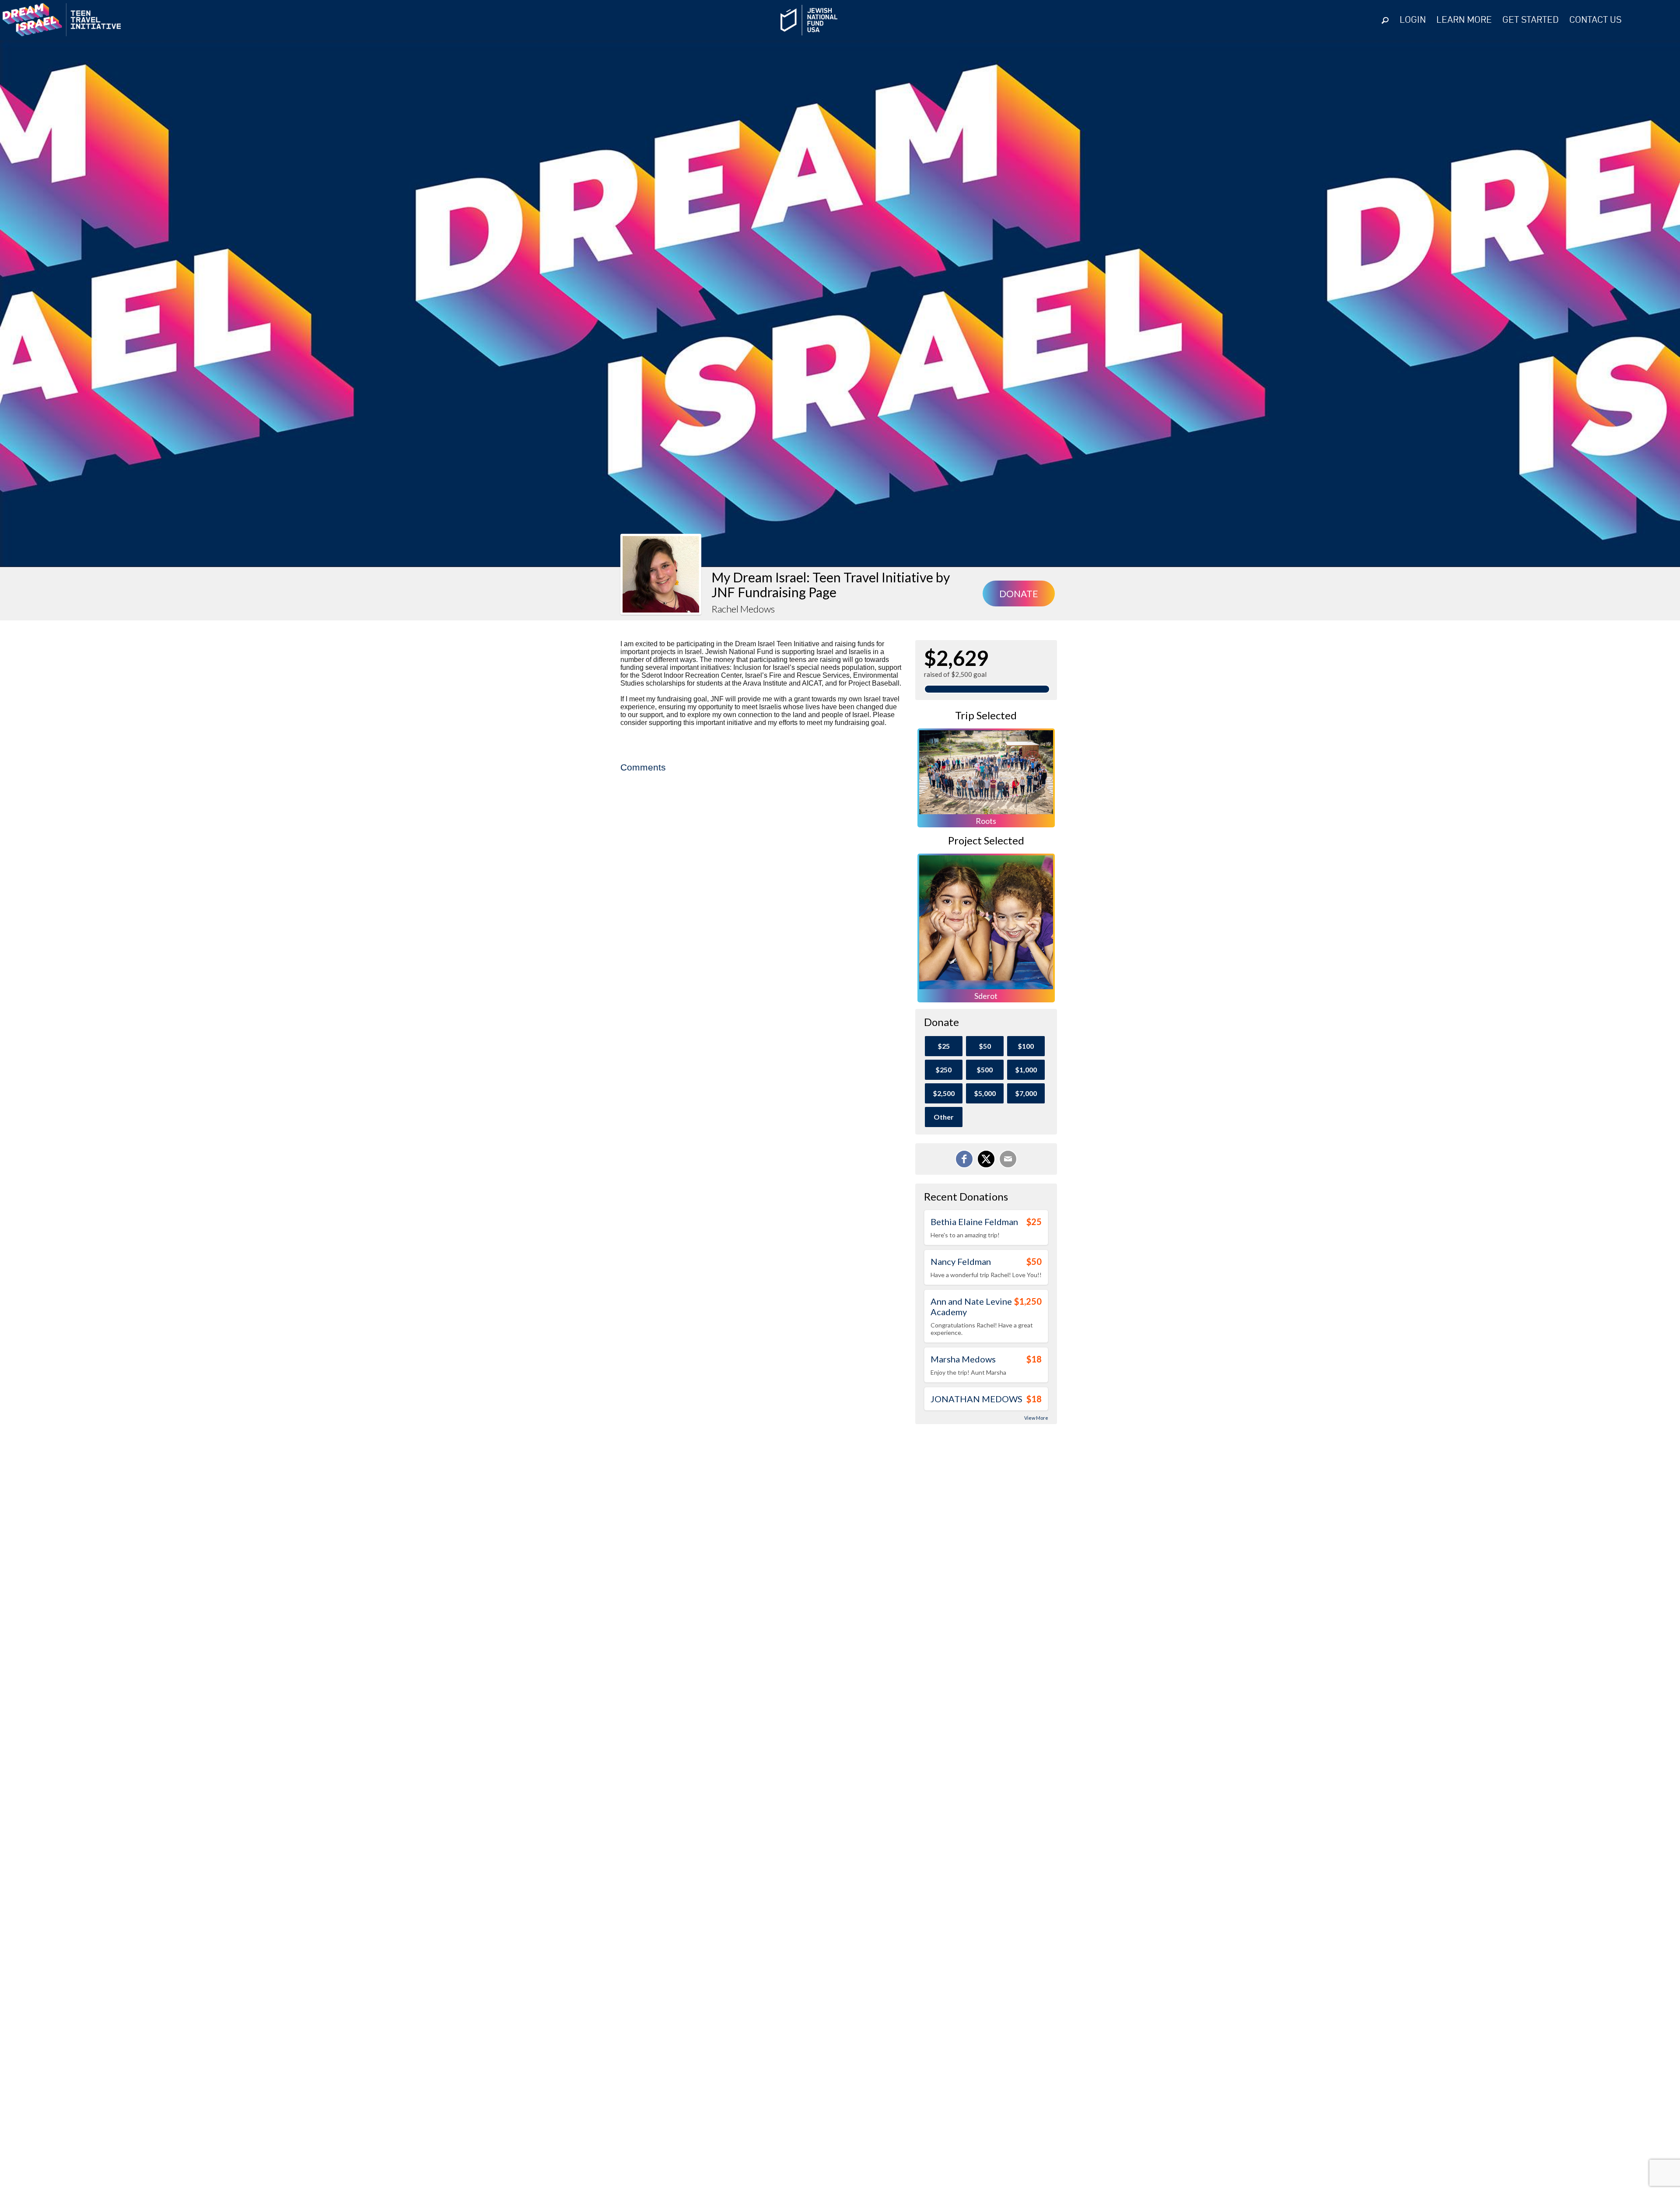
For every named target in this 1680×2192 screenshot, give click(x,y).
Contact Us (1595, 20)
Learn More (1464, 20)
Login (1413, 20)
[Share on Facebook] (964, 1159)
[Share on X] (986, 1159)
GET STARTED (1531, 20)
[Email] (1008, 1159)
